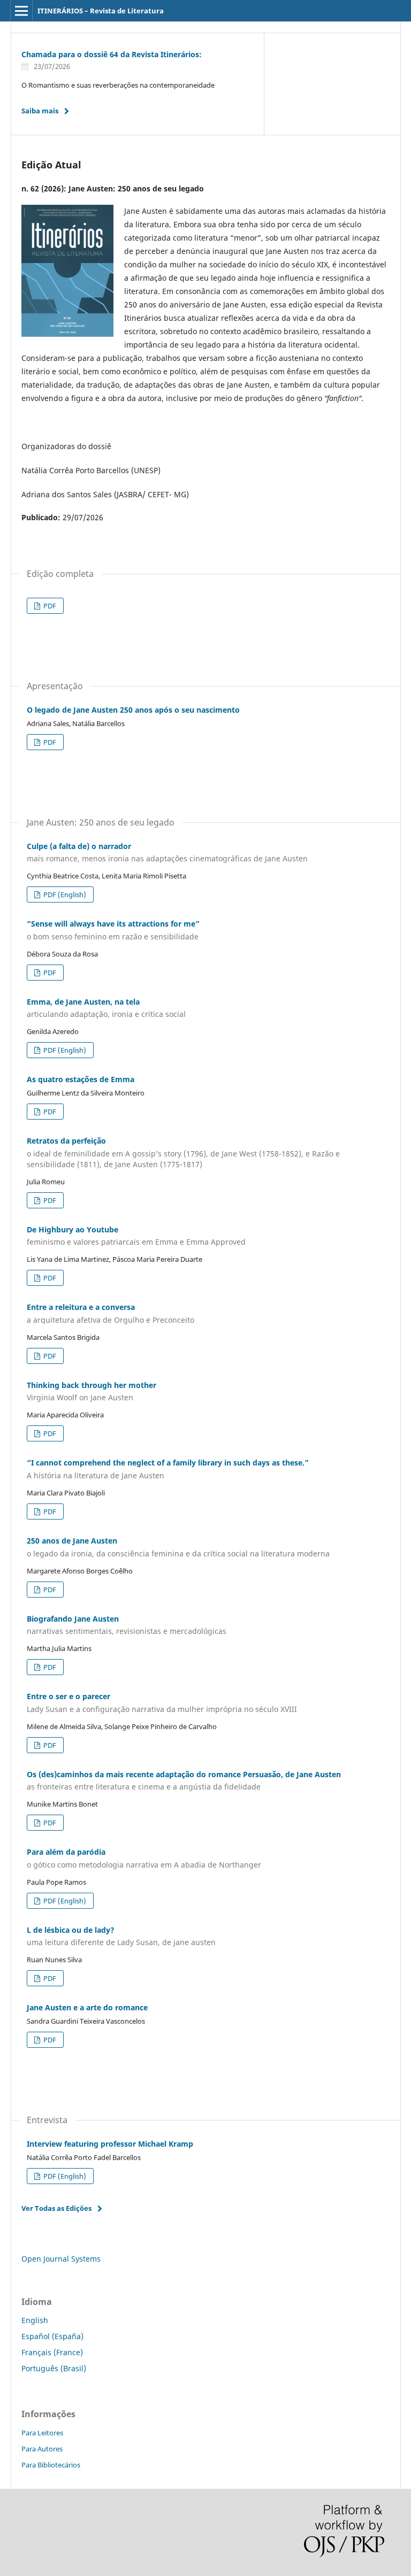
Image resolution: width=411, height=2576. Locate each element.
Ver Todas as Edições (56, 2208)
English (35, 2320)
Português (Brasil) (54, 2368)
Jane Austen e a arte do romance (87, 2007)
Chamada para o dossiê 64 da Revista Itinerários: (112, 54)
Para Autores (42, 2449)
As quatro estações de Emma (81, 1079)
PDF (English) (64, 894)
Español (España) (52, 2336)
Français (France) (52, 2352)
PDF (49, 606)
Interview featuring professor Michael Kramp (110, 2144)
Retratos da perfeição (183, 1152)
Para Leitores (42, 2433)
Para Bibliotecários (51, 2465)
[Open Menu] (21, 11)
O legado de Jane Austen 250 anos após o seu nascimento (133, 710)
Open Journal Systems (61, 2259)
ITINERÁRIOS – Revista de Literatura (101, 11)
